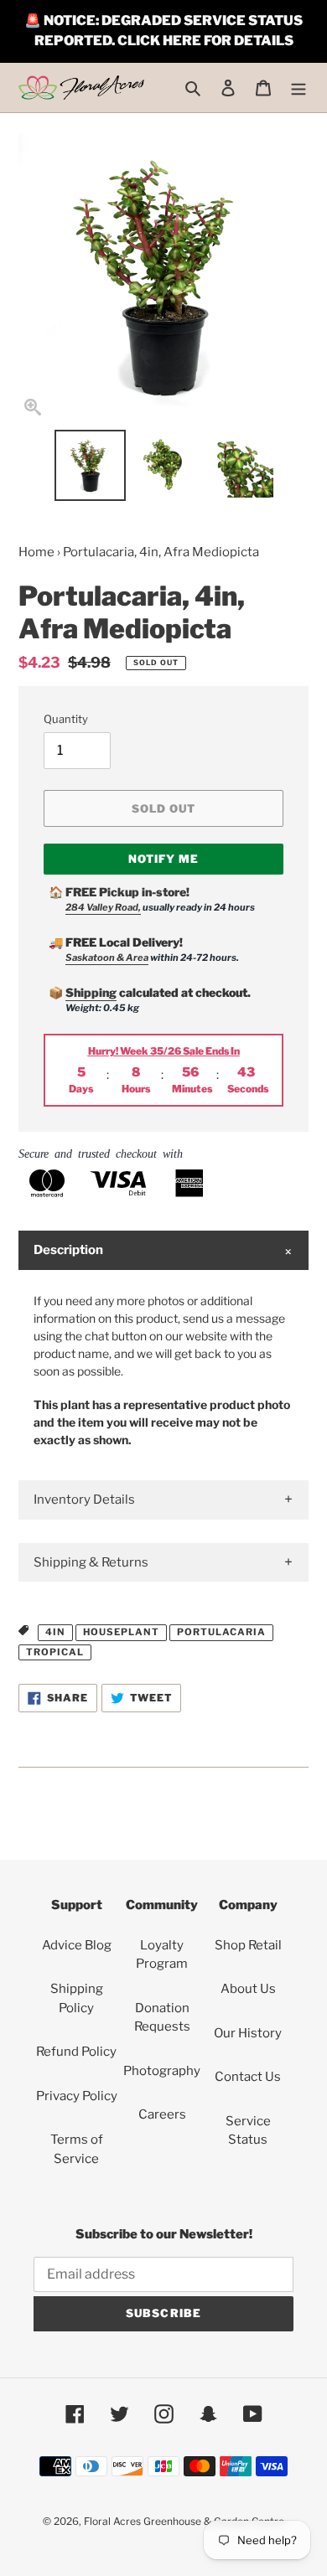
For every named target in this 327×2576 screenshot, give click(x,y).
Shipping (91, 992)
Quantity (66, 719)
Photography (162, 2071)
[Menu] (298, 88)
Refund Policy (76, 2052)
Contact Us (248, 2077)
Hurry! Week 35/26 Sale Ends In (164, 1051)
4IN (55, 1632)
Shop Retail (248, 1945)
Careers (162, 2114)
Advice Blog (77, 1945)
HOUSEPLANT (121, 1632)
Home (36, 552)
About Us (248, 1989)
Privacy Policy (77, 2096)
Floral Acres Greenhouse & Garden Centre (184, 2521)
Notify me (163, 859)
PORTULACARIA (221, 1632)
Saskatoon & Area (107, 958)
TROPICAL (55, 1652)
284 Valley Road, (103, 907)
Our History (248, 2033)
